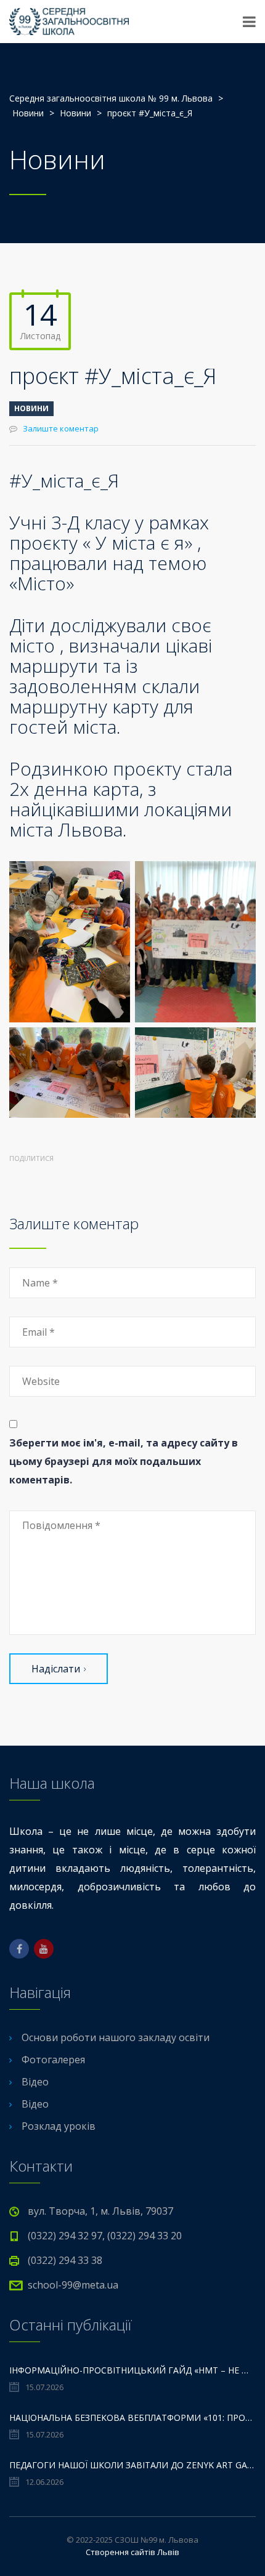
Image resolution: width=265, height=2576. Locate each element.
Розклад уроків (59, 2126)
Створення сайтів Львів (132, 2552)
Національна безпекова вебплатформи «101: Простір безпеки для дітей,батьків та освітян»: (132, 2418)
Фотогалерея (53, 2060)
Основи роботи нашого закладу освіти (116, 2037)
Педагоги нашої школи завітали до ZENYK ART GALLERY (132, 2465)
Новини (31, 408)
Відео (35, 2082)
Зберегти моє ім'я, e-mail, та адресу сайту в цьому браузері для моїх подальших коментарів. (124, 1461)
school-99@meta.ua (73, 2285)
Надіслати (56, 1669)
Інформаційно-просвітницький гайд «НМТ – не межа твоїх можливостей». (132, 2370)
